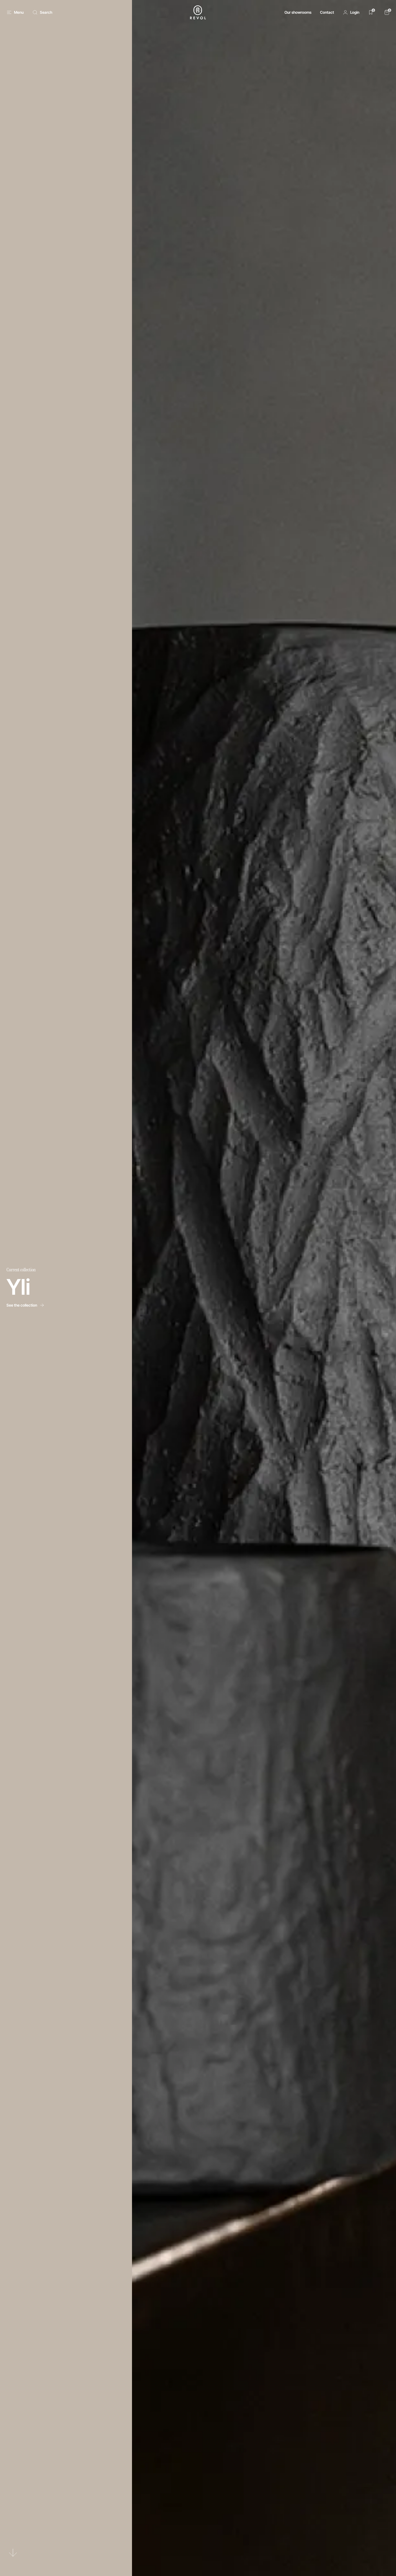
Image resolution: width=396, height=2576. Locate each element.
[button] (351, 12)
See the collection (22, 1305)
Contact (327, 12)
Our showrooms (298, 12)
